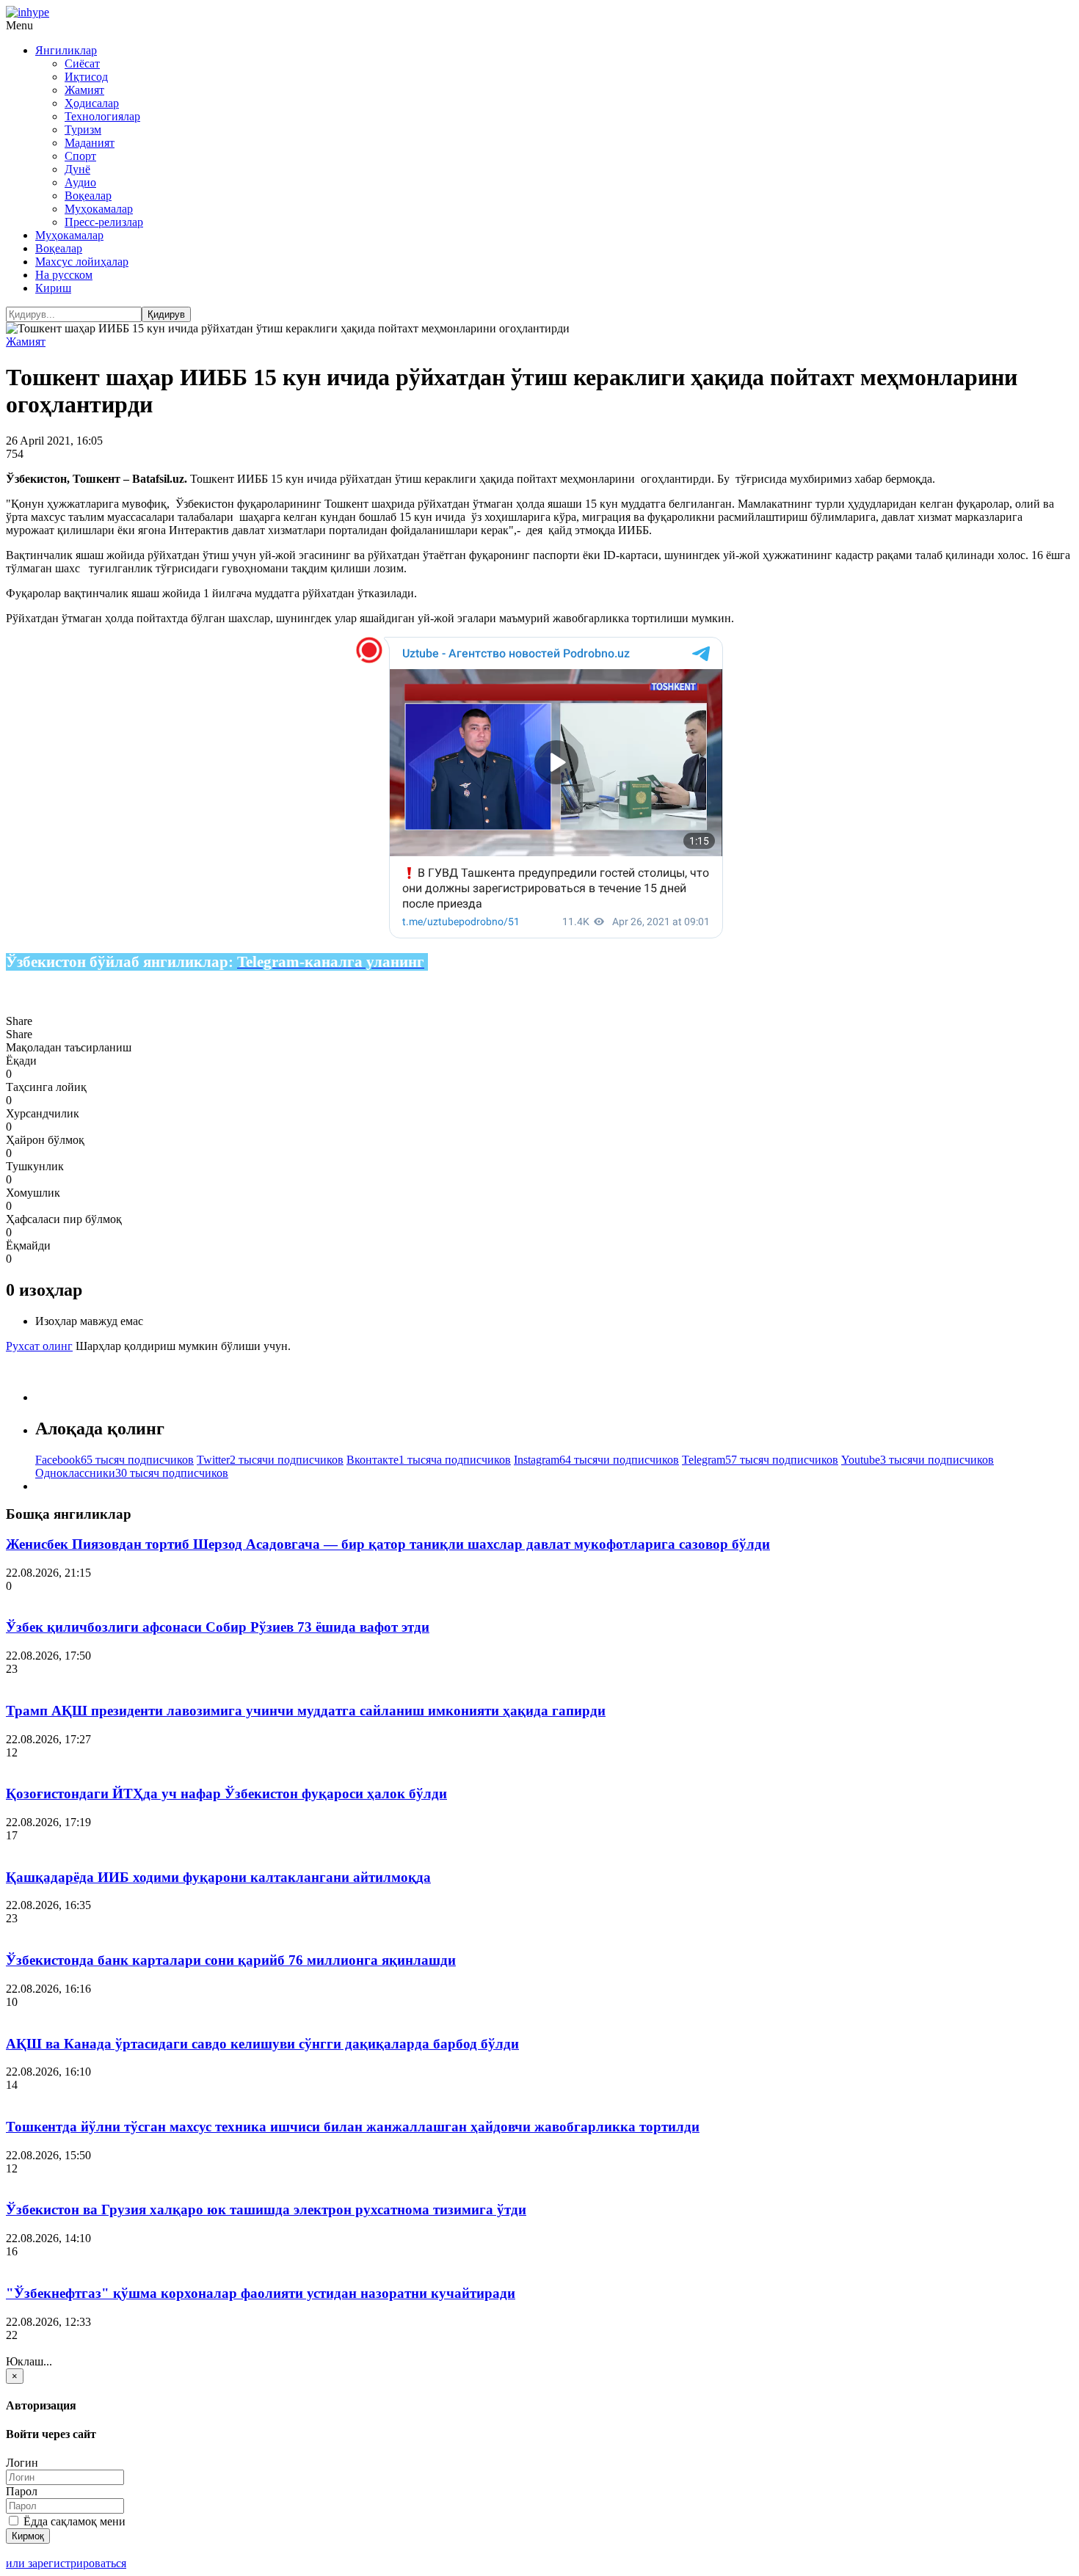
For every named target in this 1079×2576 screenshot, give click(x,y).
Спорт (80, 156)
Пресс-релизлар (104, 222)
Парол (22, 2491)
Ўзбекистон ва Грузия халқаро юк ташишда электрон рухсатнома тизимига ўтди (266, 2210)
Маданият (90, 143)
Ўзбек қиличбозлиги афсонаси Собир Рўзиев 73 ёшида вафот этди (218, 1627)
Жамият (84, 90)
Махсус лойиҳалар (82, 262)
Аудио (80, 182)
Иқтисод (86, 77)
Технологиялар (102, 116)
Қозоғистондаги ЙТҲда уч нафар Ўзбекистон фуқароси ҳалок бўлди (226, 1794)
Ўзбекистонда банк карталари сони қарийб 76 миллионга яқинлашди (231, 1960)
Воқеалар (88, 196)
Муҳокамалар (99, 209)
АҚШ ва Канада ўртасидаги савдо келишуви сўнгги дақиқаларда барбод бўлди (262, 2044)
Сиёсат (82, 63)
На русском (64, 275)
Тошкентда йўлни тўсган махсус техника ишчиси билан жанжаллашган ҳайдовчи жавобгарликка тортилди (353, 2127)
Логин (22, 2463)
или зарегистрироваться (66, 2563)
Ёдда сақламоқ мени (73, 2521)
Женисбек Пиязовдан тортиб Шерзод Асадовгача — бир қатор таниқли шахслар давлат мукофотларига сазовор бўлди (388, 1544)
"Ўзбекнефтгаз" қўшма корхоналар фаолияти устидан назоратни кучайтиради (261, 2293)
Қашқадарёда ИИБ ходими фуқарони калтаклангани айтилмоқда (218, 1877)
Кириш (53, 288)
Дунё (77, 169)
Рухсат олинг (39, 1346)
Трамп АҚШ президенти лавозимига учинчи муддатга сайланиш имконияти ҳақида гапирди (306, 1711)
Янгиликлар (66, 50)
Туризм (83, 129)
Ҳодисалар (92, 103)
